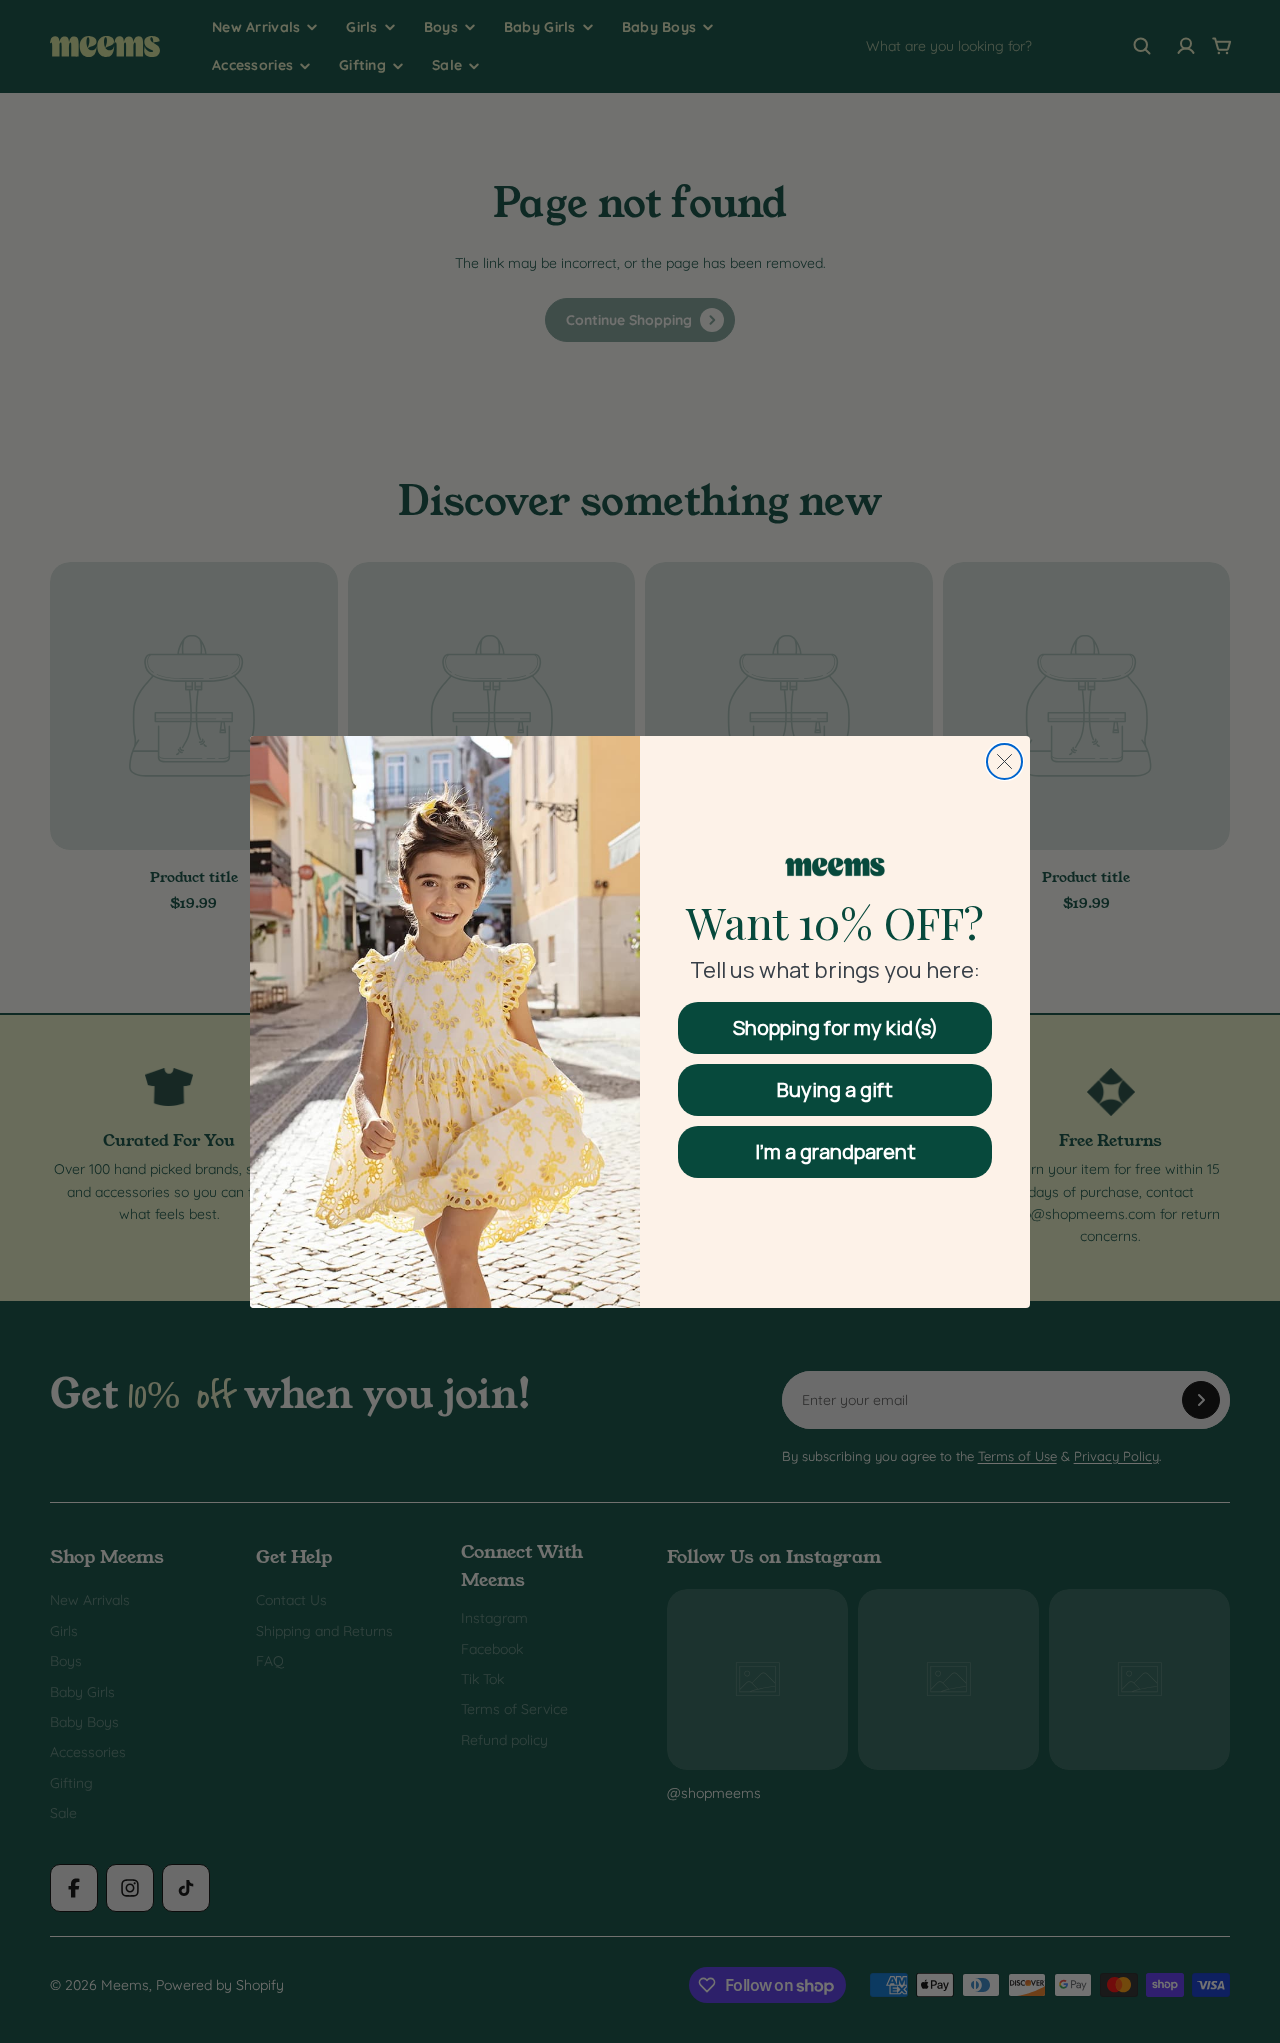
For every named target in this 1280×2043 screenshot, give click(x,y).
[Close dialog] (1004, 761)
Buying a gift (835, 1089)
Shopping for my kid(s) (835, 1027)
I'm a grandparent (835, 1151)
